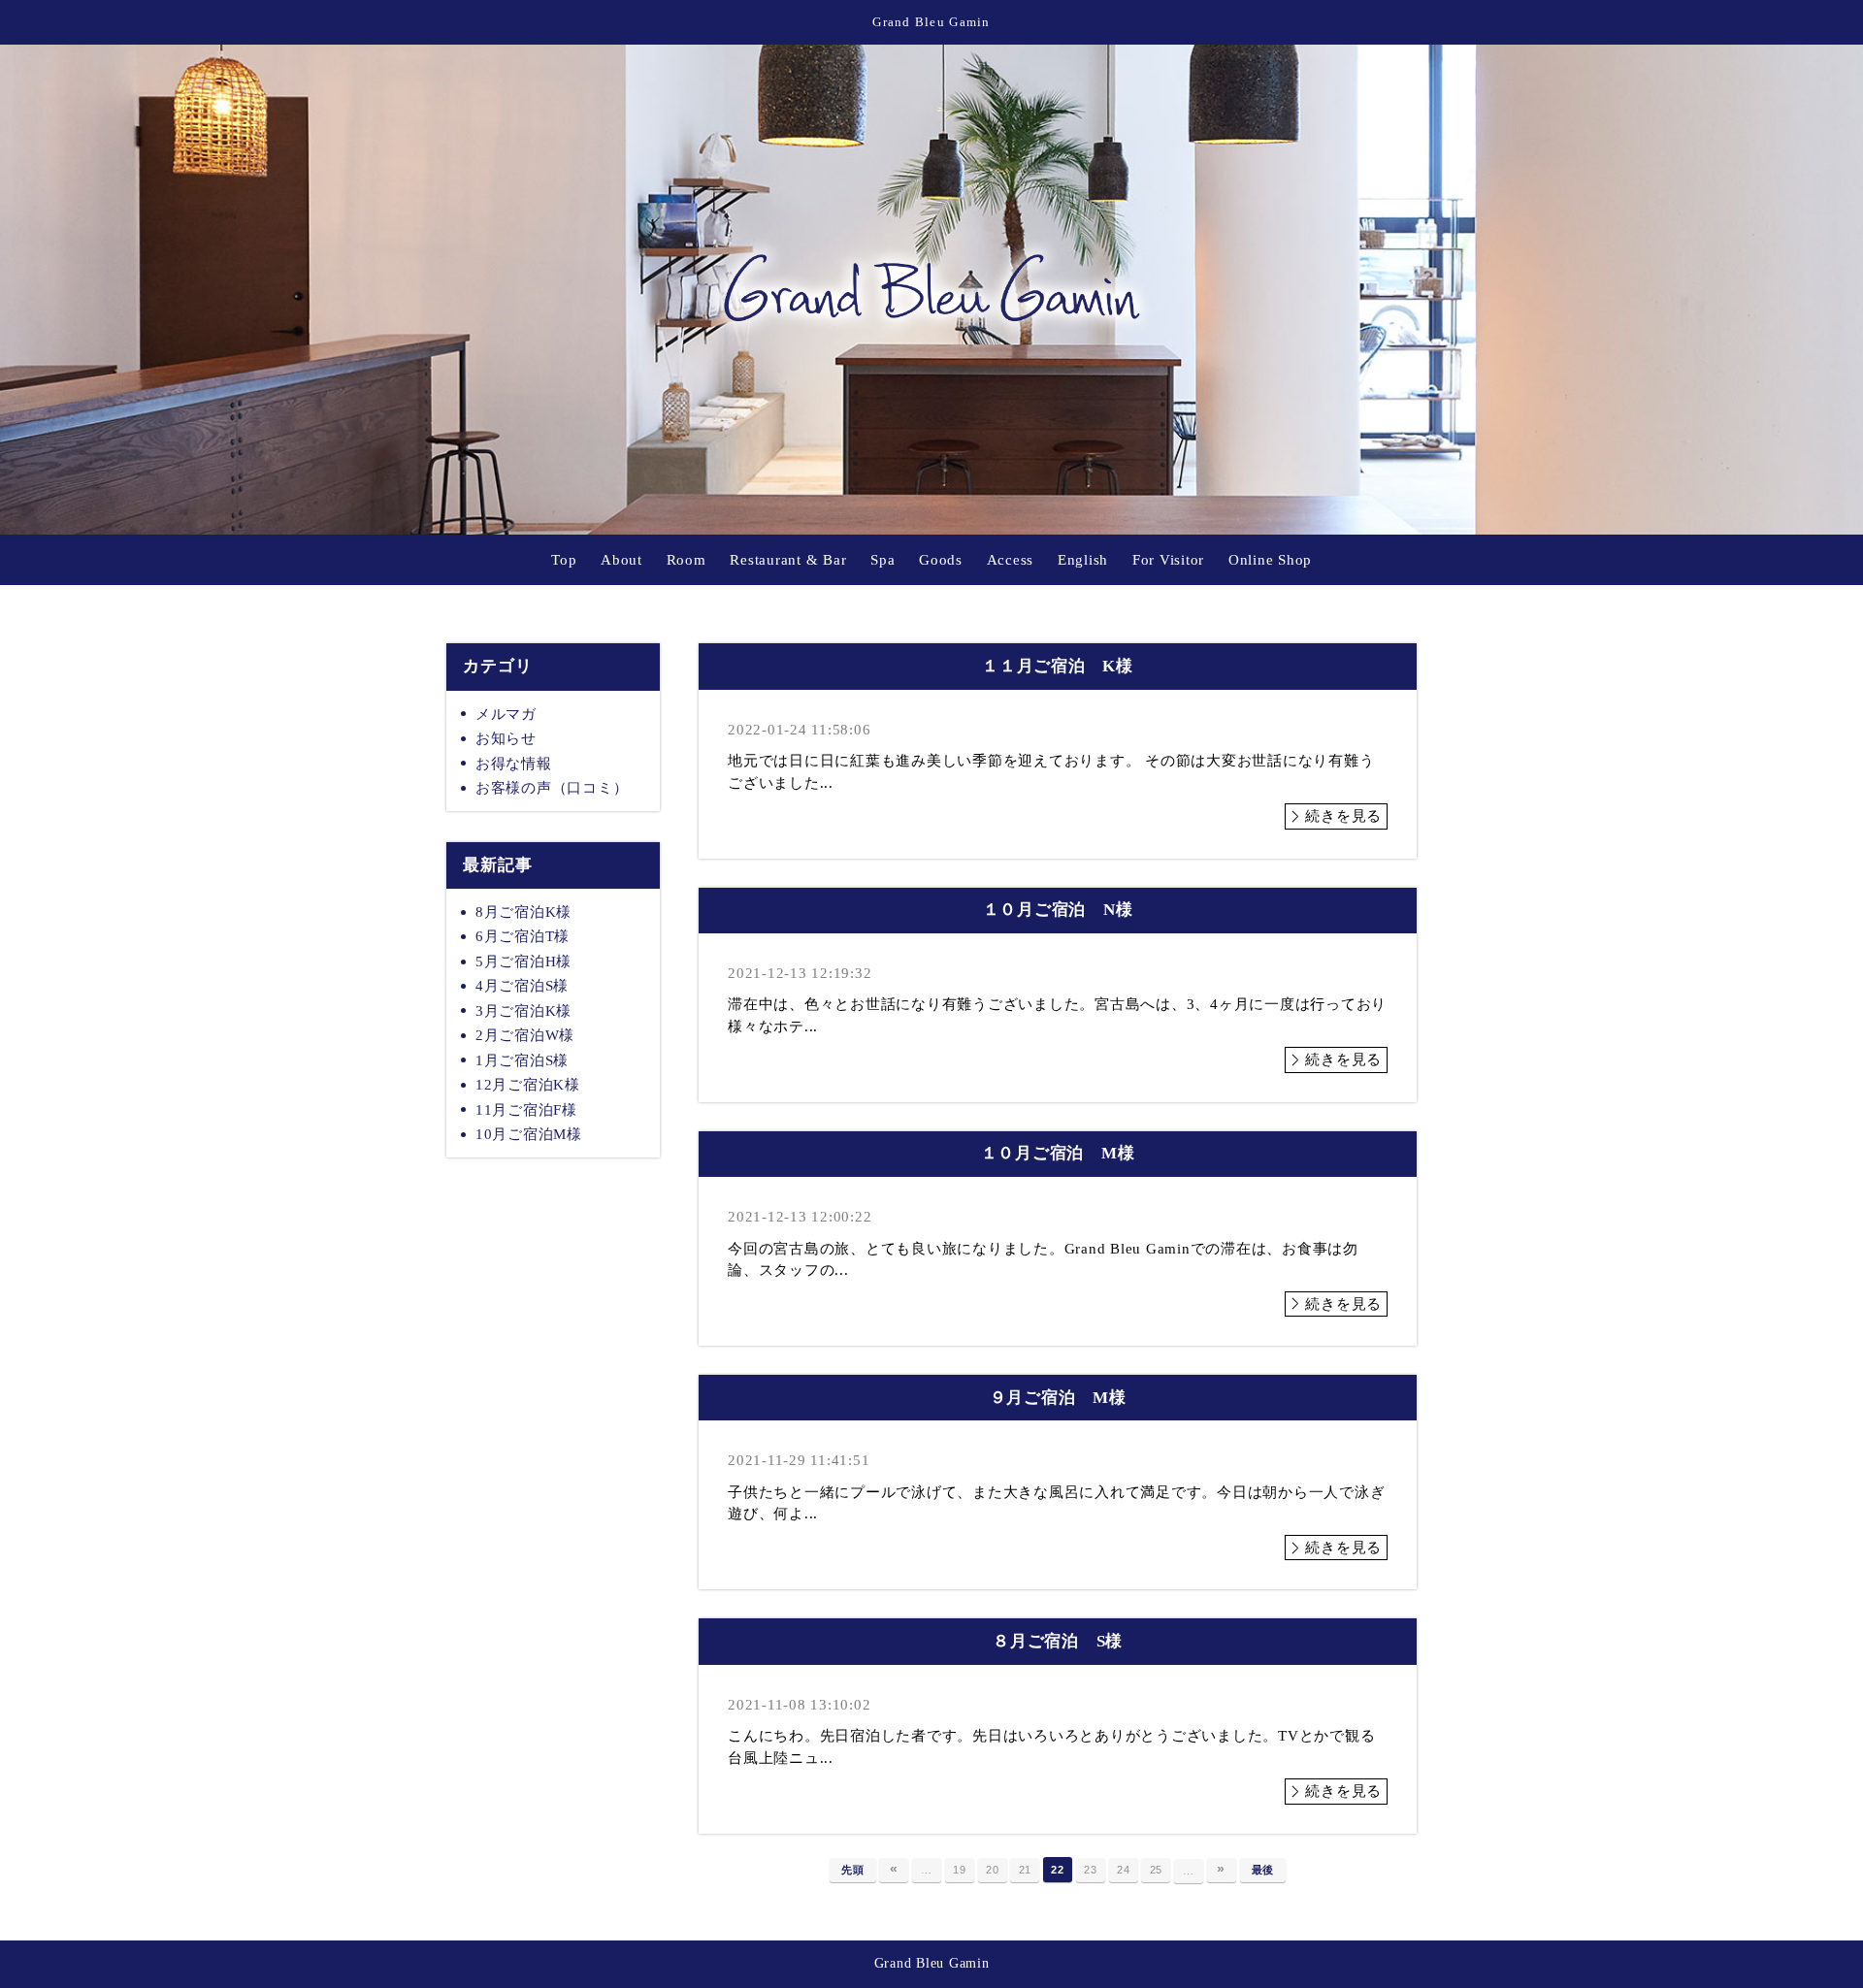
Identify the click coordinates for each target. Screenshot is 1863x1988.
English (1083, 560)
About (621, 560)
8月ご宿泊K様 (523, 912)
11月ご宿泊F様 (526, 1110)
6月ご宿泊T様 (523, 936)
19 (960, 1870)
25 (1157, 1870)
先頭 (853, 1870)
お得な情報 (514, 764)
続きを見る (1343, 816)
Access (1011, 560)
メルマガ (506, 714)
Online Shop (1270, 560)
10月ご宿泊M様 (529, 1134)
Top (564, 560)
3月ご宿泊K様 (523, 1011)
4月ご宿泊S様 (522, 986)
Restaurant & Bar (788, 560)
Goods (941, 560)
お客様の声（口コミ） (552, 788)
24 (1124, 1870)
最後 (1263, 1870)
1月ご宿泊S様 (522, 1060)
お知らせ (506, 738)
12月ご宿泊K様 (528, 1085)
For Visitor (1168, 560)
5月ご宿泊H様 (523, 961)
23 (1091, 1870)
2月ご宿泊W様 (525, 1035)
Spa (882, 560)
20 (993, 1870)
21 (1026, 1870)
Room (686, 560)
